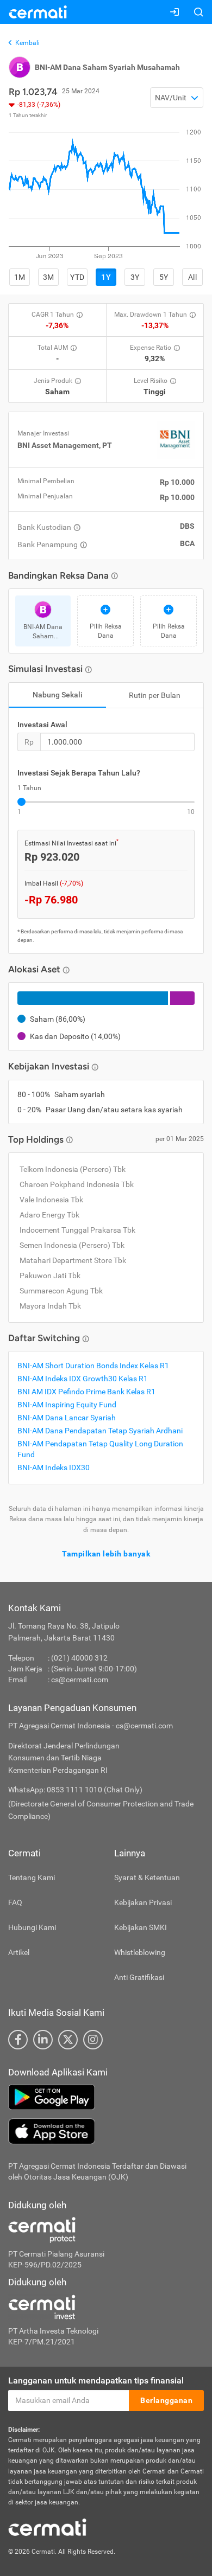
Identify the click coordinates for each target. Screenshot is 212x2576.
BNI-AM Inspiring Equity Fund (67, 1405)
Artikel (19, 1952)
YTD (77, 277)
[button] (177, 98)
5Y (164, 277)
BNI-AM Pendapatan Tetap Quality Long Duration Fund (100, 1449)
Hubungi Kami (32, 1927)
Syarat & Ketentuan (147, 1877)
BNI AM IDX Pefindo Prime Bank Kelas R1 (86, 1392)
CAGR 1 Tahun (53, 315)
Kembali (27, 43)
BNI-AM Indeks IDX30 (54, 1468)
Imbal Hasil (54, 883)
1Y (106, 277)
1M (20, 277)
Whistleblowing (140, 1952)
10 (191, 812)
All (193, 277)
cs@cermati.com (80, 1680)
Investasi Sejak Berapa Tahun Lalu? (79, 773)
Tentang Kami (32, 1877)
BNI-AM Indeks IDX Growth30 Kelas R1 (83, 1379)
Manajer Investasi (43, 433)
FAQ (15, 1902)
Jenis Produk (53, 381)
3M (49, 277)
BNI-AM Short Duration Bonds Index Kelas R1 (93, 1366)
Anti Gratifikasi (139, 1977)
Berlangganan (166, 2400)
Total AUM (53, 348)
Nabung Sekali (58, 695)
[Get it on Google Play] (106, 2097)
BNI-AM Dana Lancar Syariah (67, 1418)
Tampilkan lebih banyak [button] (106, 1554)
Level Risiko (151, 381)
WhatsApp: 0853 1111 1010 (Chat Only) (75, 1790)
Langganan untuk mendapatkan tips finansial (96, 2380)
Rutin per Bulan (155, 695)
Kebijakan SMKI (141, 1927)
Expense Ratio (151, 348)
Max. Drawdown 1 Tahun (151, 315)
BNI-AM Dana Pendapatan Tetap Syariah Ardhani (100, 1431)
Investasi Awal (42, 725)
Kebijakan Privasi (143, 1902)
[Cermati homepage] (47, 2527)
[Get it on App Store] (106, 2131)
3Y (135, 277)
